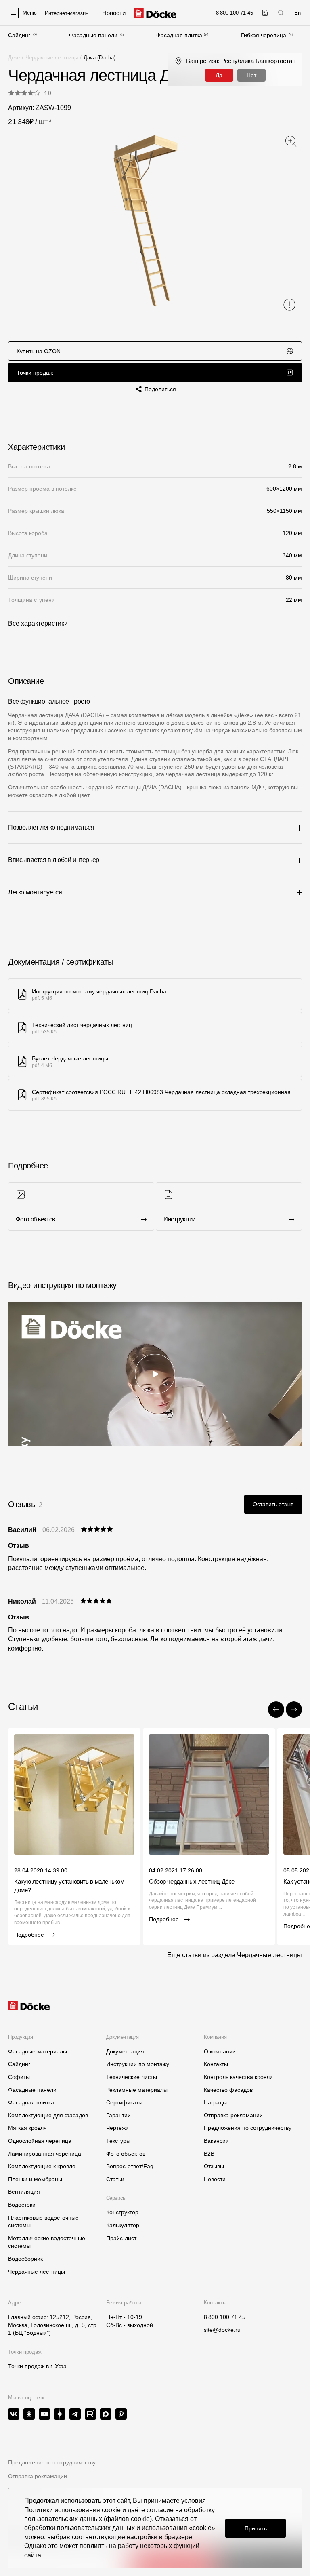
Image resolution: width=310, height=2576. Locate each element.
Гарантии (118, 2115)
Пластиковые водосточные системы (43, 2222)
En (297, 13)
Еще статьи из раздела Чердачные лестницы (235, 1955)
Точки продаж (35, 373)
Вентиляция (24, 2192)
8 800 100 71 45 (225, 2317)
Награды (215, 2102)
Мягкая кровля (27, 2128)
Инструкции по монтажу (138, 2064)
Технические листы (132, 2077)
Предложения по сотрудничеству (248, 2128)
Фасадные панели (93, 35)
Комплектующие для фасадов (48, 2115)
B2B (209, 2154)
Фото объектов (126, 2154)
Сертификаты (124, 2102)
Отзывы (214, 2166)
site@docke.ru (222, 2330)
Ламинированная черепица (45, 2154)
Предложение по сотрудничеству (52, 2462)
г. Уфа (59, 2366)
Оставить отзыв (273, 1504)
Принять (256, 2528)
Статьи (115, 2179)
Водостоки (22, 2205)
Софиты (19, 2077)
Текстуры (118, 2141)
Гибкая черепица (264, 35)
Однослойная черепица (40, 2141)
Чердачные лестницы (52, 58)
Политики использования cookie (72, 2510)
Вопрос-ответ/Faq (130, 2166)
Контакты (216, 2064)
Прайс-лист (121, 2238)
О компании (220, 2051)
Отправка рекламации (233, 2115)
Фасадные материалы (38, 2051)
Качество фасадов (228, 2090)
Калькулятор (123, 2225)
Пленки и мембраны (35, 2179)
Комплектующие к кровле (42, 2166)
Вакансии (216, 2141)
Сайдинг (19, 35)
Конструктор (122, 2212)
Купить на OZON (39, 351)
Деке (14, 58)
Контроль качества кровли (238, 2077)
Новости (215, 2179)
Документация (125, 2051)
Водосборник (25, 2259)
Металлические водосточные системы (47, 2242)
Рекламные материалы (137, 2090)
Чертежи (117, 2128)
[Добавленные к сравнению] (265, 13)
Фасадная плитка (179, 35)
